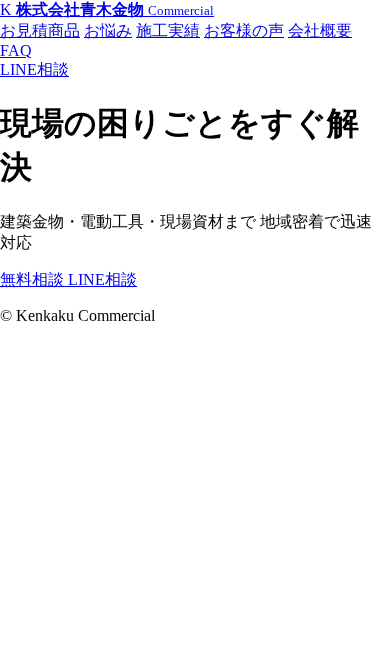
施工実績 (168, 30)
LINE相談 (34, 69)
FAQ (16, 50)
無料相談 (34, 279)
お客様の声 (244, 30)
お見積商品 (40, 30)
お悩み (108, 30)
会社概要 (320, 30)
